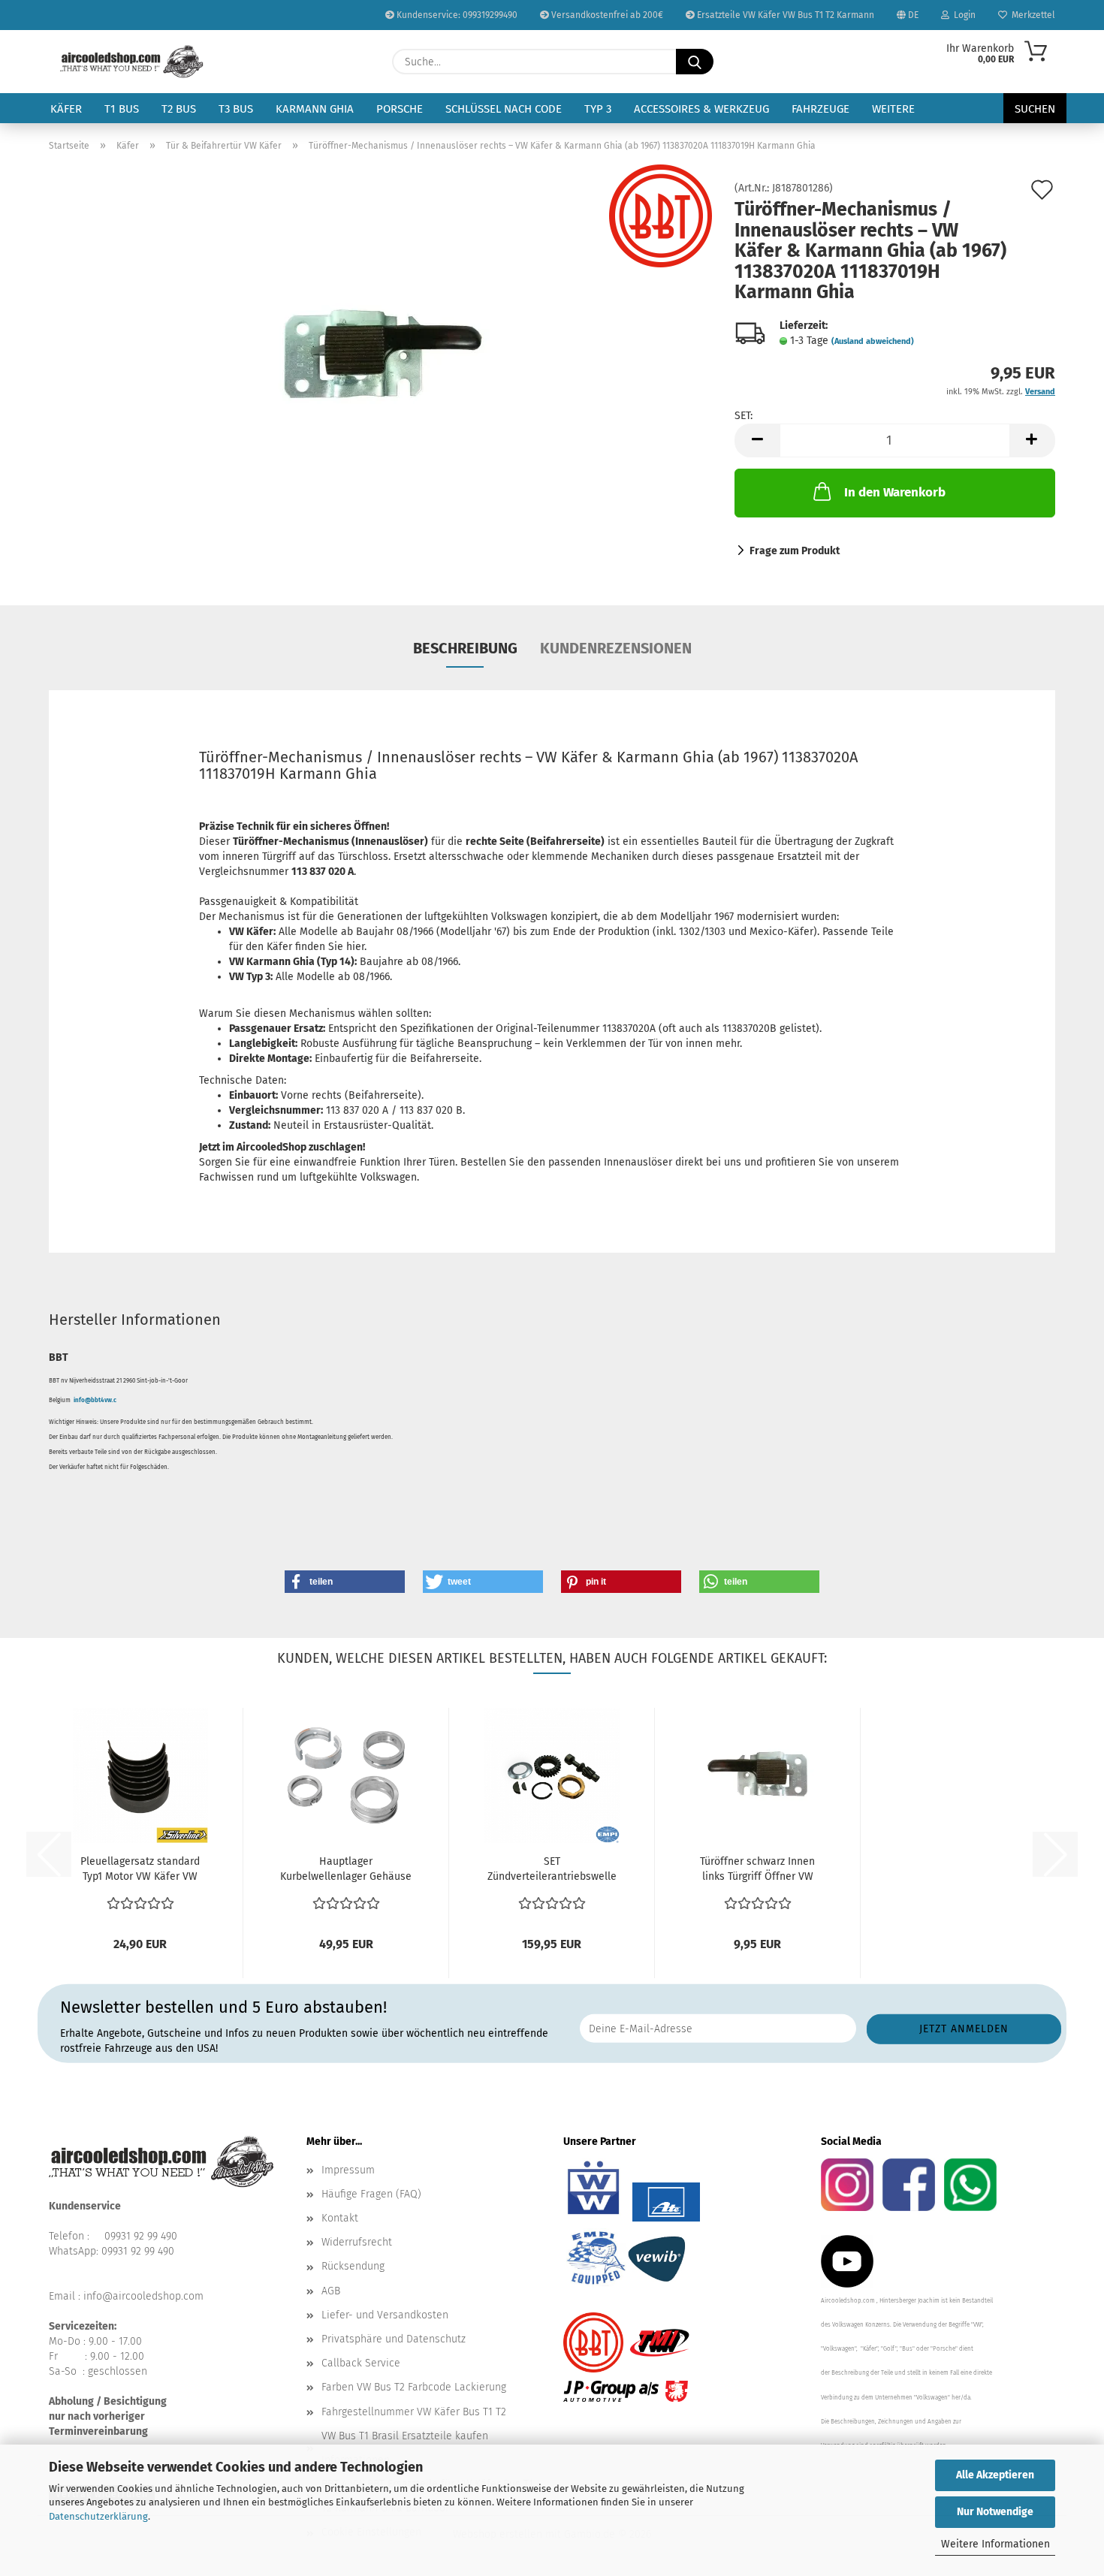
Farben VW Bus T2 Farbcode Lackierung (414, 2387)
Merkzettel (1031, 15)
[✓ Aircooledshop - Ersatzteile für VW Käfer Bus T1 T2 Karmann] (132, 62)
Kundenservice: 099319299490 (456, 15)
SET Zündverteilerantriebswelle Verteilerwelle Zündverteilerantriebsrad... (552, 1870)
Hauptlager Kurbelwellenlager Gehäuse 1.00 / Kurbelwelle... (346, 1870)
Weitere (893, 109)
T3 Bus (236, 109)
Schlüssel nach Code (504, 109)
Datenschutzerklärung (98, 2516)
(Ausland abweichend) (873, 341)
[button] (757, 440)
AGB (331, 2291)
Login (962, 15)
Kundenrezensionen (616, 648)
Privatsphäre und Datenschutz (394, 2339)
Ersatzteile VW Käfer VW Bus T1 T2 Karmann (784, 15)
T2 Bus (179, 109)
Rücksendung (353, 2266)
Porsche (400, 109)
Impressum (348, 2170)
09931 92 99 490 (141, 2236)
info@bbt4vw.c (95, 1400)
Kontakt (340, 2218)
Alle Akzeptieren (995, 2475)
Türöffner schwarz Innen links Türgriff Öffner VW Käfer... (757, 1870)
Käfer (66, 109)
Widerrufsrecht (357, 2242)
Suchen (1035, 109)
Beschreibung (465, 648)
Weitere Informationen (995, 2544)
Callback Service (361, 2363)
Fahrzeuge (820, 109)
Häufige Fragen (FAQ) (371, 2194)
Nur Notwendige (995, 2512)
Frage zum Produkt (795, 551)
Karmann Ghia (315, 109)
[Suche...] (695, 62)
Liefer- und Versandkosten (385, 2315)
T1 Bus (122, 109)
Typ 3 (598, 109)
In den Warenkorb (895, 492)
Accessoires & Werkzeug (701, 109)
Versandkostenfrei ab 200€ (606, 15)
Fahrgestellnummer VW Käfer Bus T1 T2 (414, 2412)
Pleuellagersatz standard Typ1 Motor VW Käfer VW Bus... (140, 1870)
